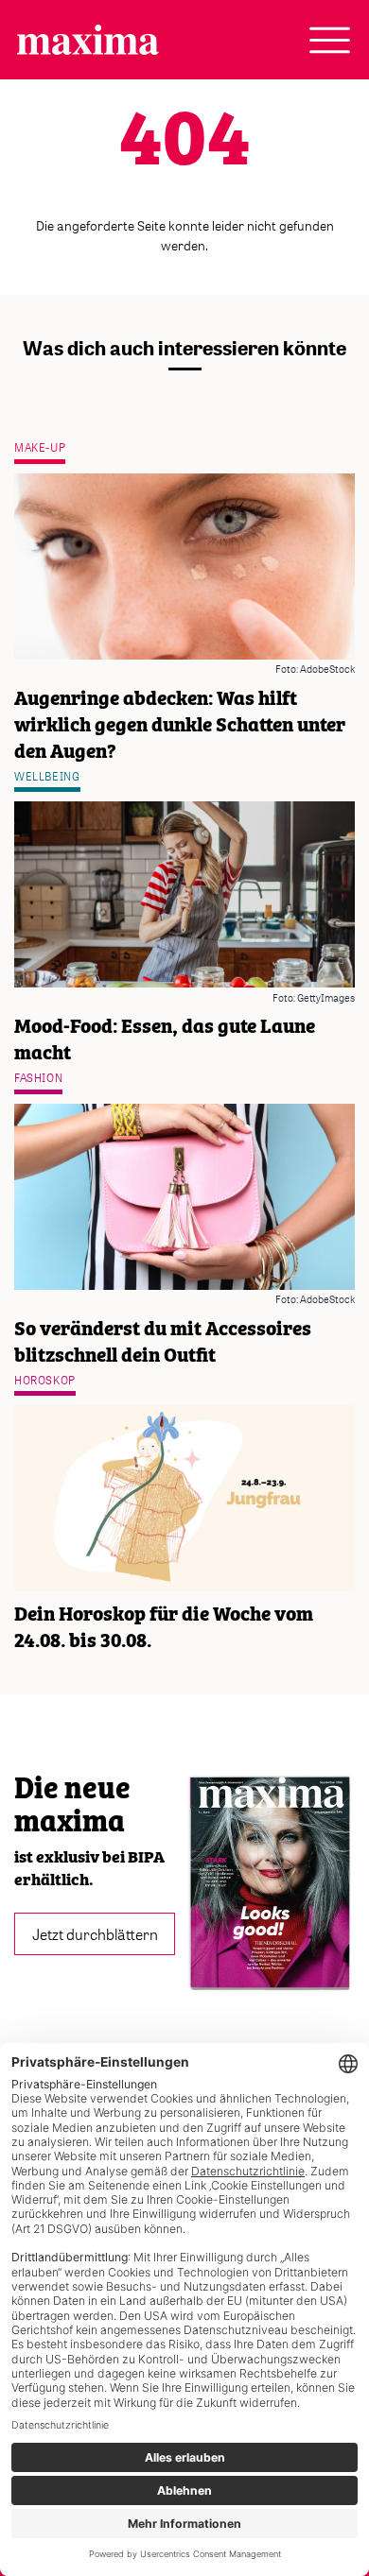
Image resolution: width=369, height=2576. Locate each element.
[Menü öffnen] (330, 40)
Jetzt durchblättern (95, 1933)
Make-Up (40, 447)
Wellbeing (47, 776)
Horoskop (45, 1380)
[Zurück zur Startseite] (88, 40)
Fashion (38, 1078)
